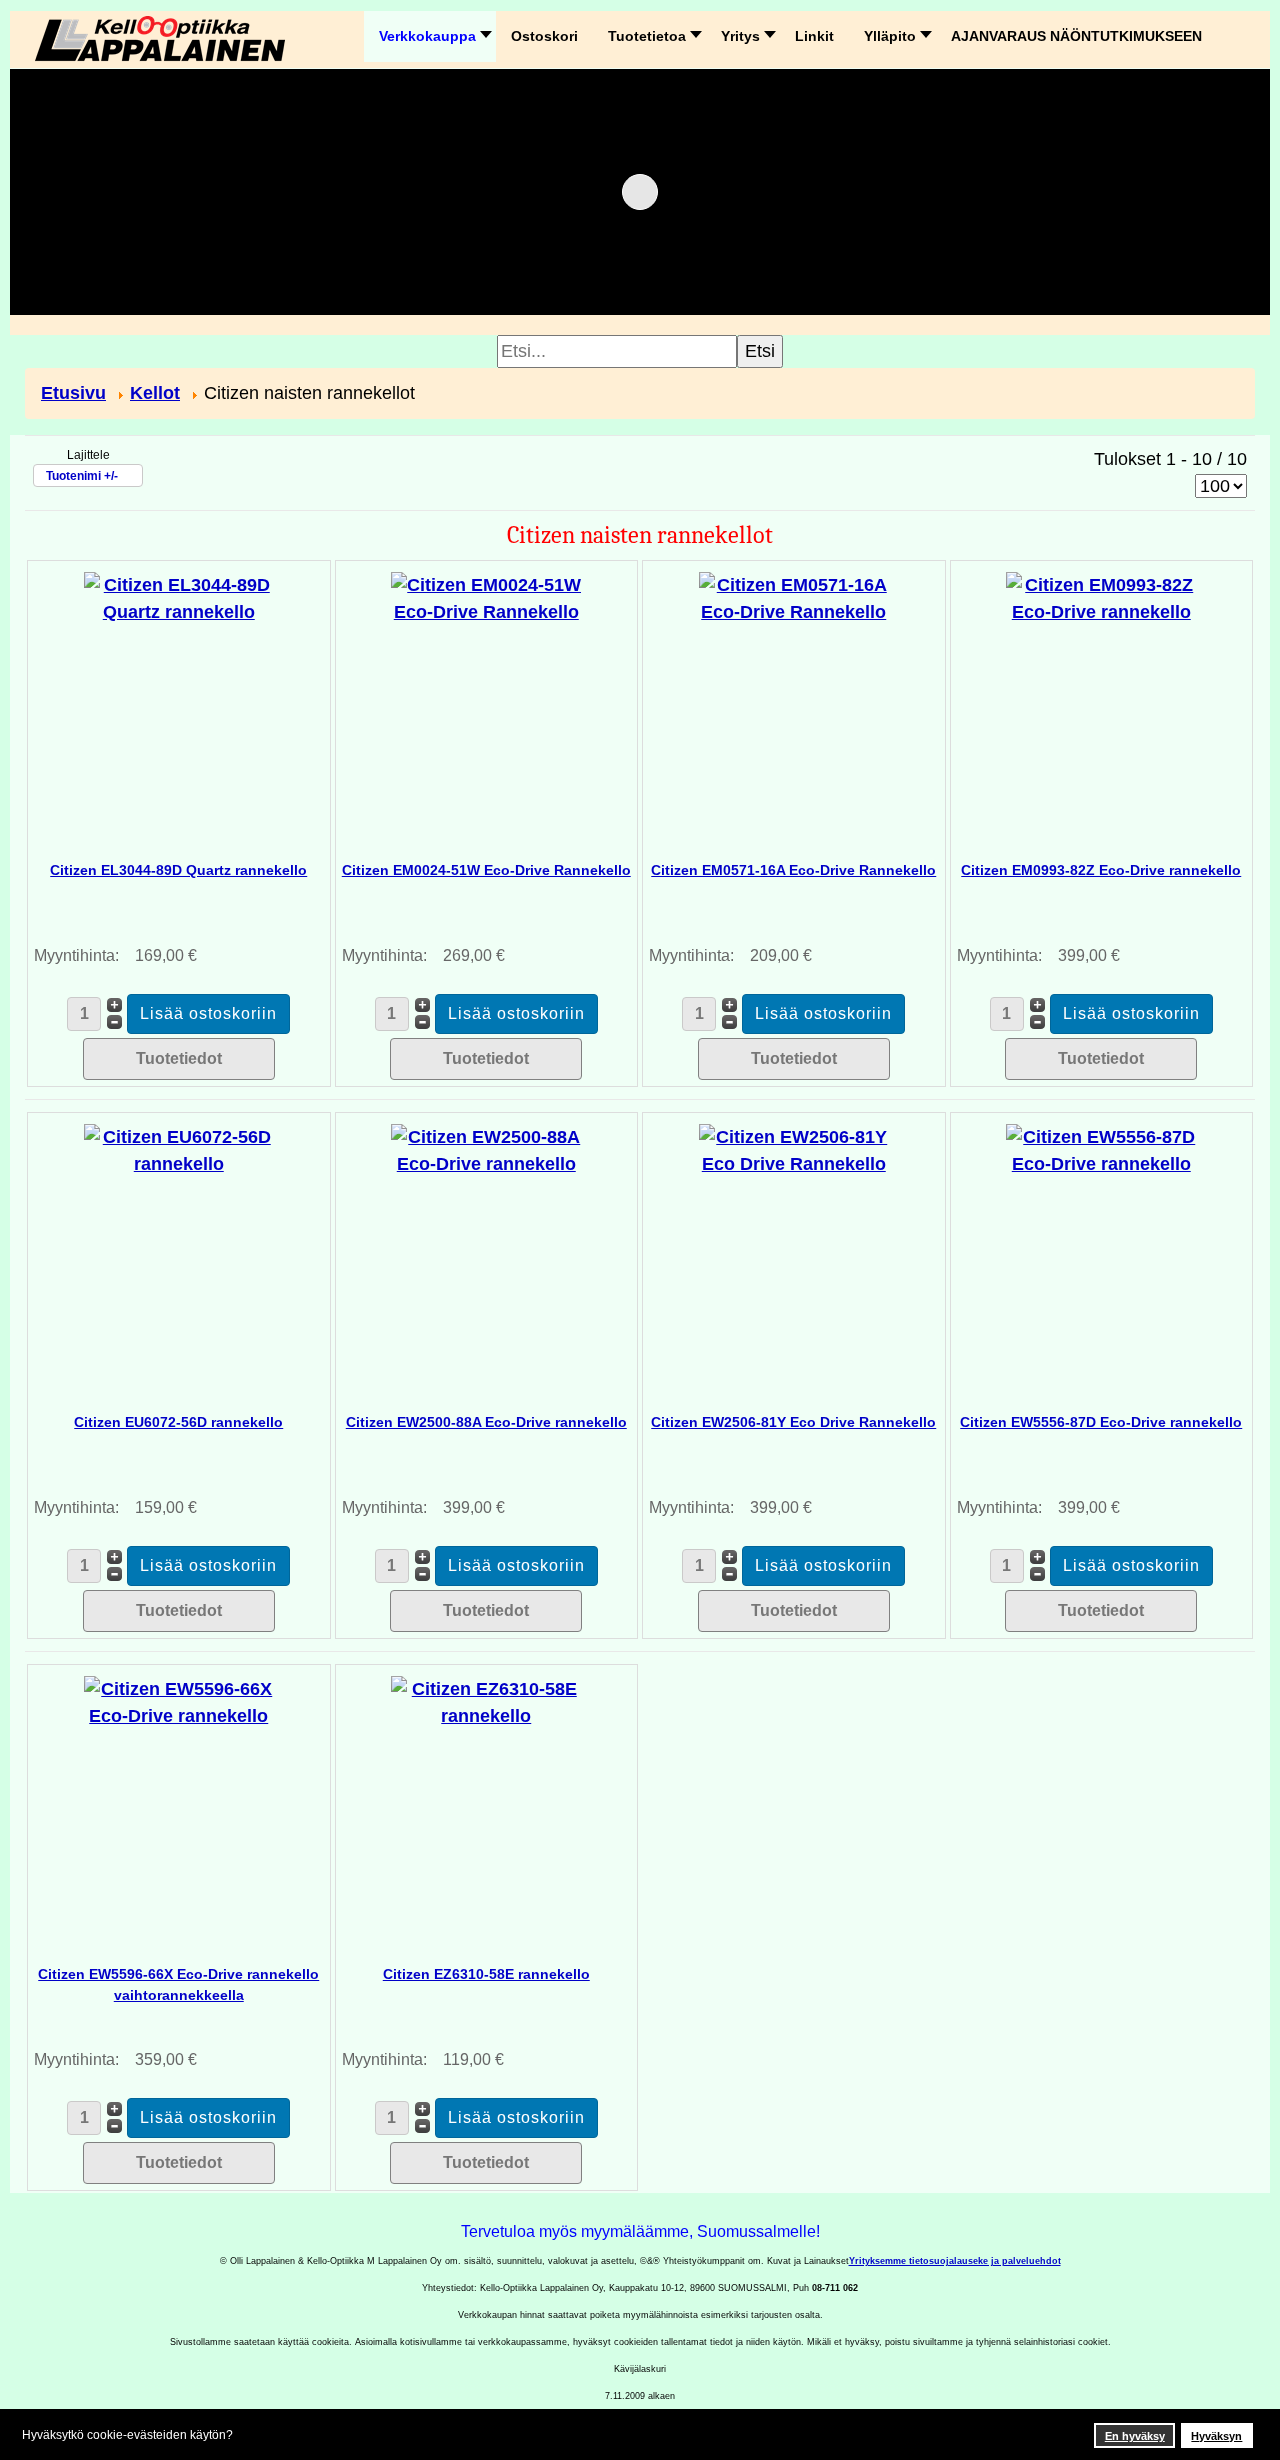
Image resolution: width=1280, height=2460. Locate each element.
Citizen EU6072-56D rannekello (178, 1422)
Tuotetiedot (179, 1058)
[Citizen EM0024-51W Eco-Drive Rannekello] (486, 598)
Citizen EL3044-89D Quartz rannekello (178, 870)
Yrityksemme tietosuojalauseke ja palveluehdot (955, 2261)
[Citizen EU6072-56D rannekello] (179, 1150)
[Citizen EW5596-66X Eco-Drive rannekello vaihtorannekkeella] (179, 1702)
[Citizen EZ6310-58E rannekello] (486, 1702)
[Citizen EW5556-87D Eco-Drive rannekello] (1101, 1150)
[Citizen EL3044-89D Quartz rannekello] (179, 598)
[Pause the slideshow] (1194, 192)
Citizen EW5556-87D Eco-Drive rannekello (1101, 1422)
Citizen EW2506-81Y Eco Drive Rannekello (793, 1422)
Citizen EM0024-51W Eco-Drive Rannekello (486, 870)
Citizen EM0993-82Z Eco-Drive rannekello (1101, 870)
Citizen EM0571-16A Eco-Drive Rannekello (793, 870)
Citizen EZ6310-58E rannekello (486, 1974)
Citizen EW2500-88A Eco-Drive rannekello (486, 1422)
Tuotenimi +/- (82, 476)
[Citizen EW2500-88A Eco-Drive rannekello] (486, 1150)
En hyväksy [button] (1135, 2436)
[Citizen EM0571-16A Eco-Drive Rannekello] (794, 598)
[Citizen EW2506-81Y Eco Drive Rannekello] (794, 1150)
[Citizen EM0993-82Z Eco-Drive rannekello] (1101, 598)
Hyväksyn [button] (1216, 2436)
